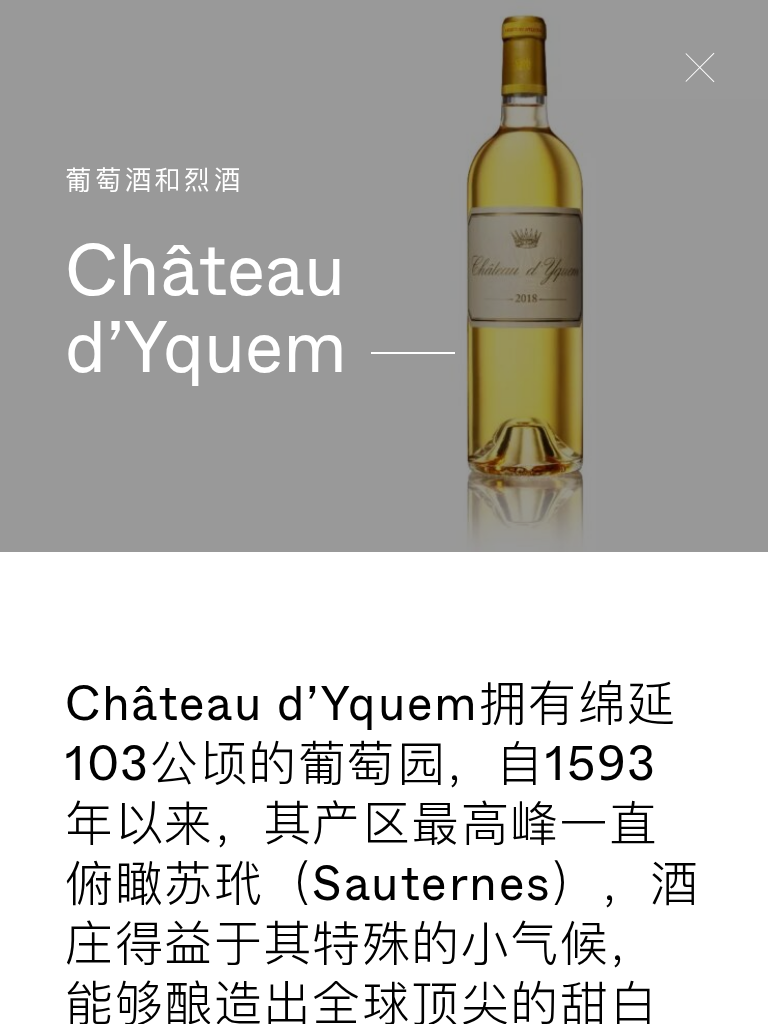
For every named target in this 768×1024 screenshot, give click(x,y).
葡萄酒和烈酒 (154, 181)
